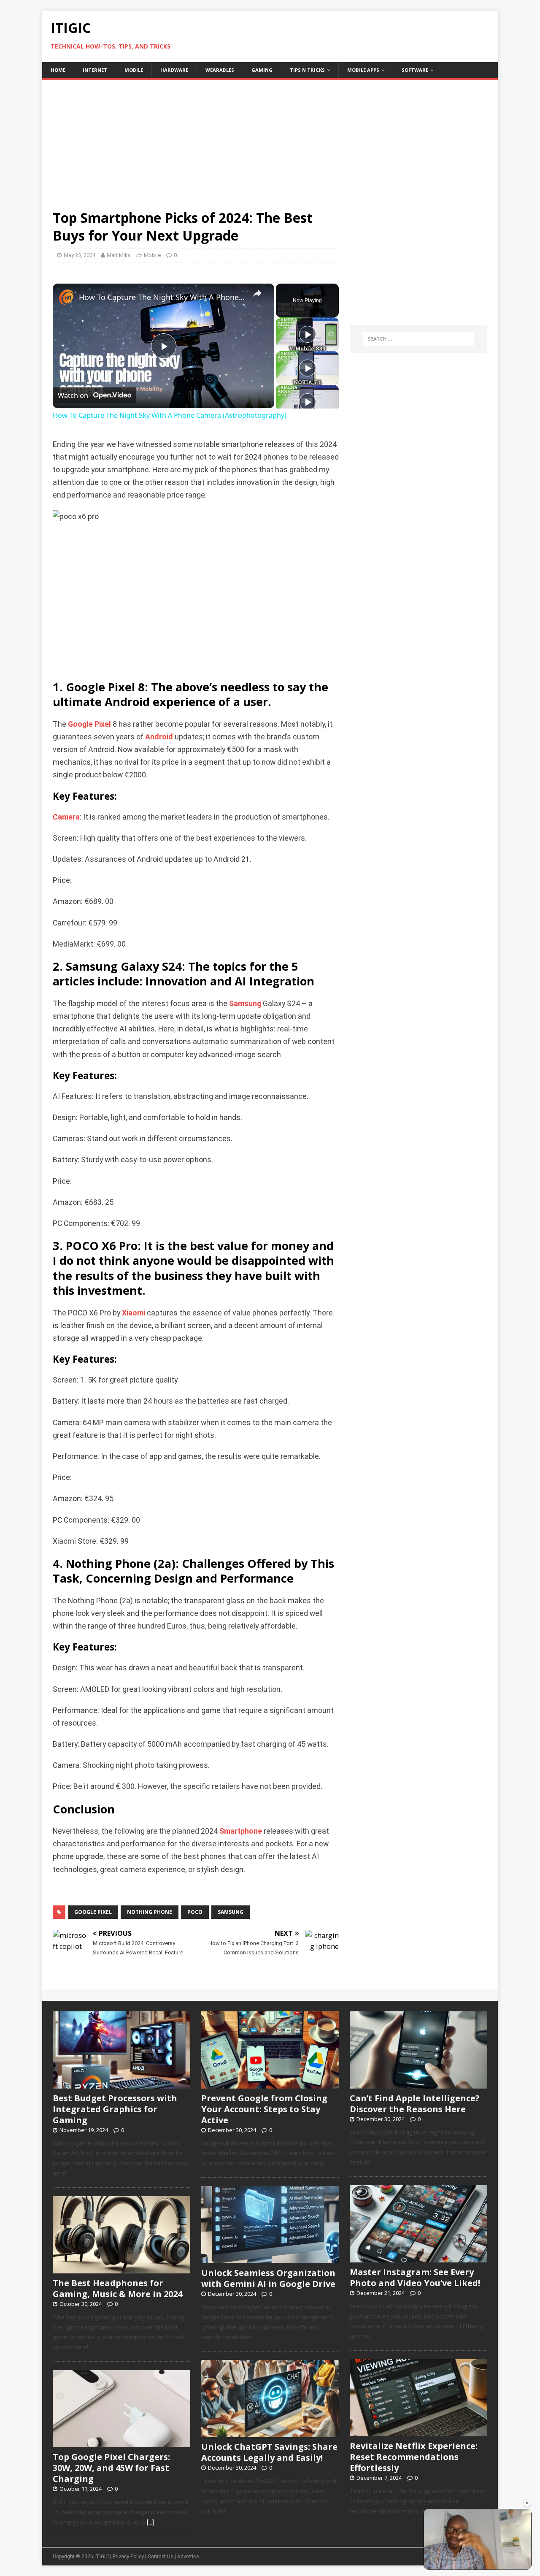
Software (415, 70)
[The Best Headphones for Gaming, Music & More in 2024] (121, 2269)
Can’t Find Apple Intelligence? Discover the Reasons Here (415, 2104)
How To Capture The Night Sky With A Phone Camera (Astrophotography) (162, 297)
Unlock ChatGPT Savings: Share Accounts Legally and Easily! (269, 2452)
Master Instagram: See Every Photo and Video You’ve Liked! (415, 2277)
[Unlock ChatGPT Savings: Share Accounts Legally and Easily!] (270, 2433)
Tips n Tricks (307, 70)
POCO (195, 1912)
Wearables (220, 70)
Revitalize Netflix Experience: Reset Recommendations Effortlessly (414, 2457)
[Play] (308, 334)
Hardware (174, 70)
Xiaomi (134, 1313)
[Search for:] (418, 339)
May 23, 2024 (80, 255)
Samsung (245, 1004)
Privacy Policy (128, 2557)
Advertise (188, 2557)
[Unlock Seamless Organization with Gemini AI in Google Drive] (270, 2259)
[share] (257, 294)
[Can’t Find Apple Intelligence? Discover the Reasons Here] (418, 2084)
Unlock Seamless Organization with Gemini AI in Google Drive (268, 2278)
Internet (95, 70)
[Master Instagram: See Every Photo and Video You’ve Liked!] (418, 2258)
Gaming (262, 70)
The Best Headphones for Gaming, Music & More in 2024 (117, 2288)
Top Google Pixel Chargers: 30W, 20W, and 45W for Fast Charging (111, 2468)
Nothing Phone (150, 1912)
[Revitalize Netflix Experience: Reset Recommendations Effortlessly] (418, 2432)
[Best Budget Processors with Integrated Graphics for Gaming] (121, 2084)
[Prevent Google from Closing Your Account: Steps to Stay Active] (270, 2084)
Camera (66, 817)
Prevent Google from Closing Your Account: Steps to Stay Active (264, 2109)
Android (159, 737)
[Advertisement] (270, 139)
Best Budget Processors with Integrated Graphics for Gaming (115, 2109)
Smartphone (241, 1831)
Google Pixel (89, 724)
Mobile (134, 70)
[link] (66, 297)
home (58, 70)
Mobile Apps (363, 70)
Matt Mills (119, 255)
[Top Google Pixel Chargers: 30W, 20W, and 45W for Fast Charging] (121, 2443)
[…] (150, 2522)
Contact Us (161, 2557)
